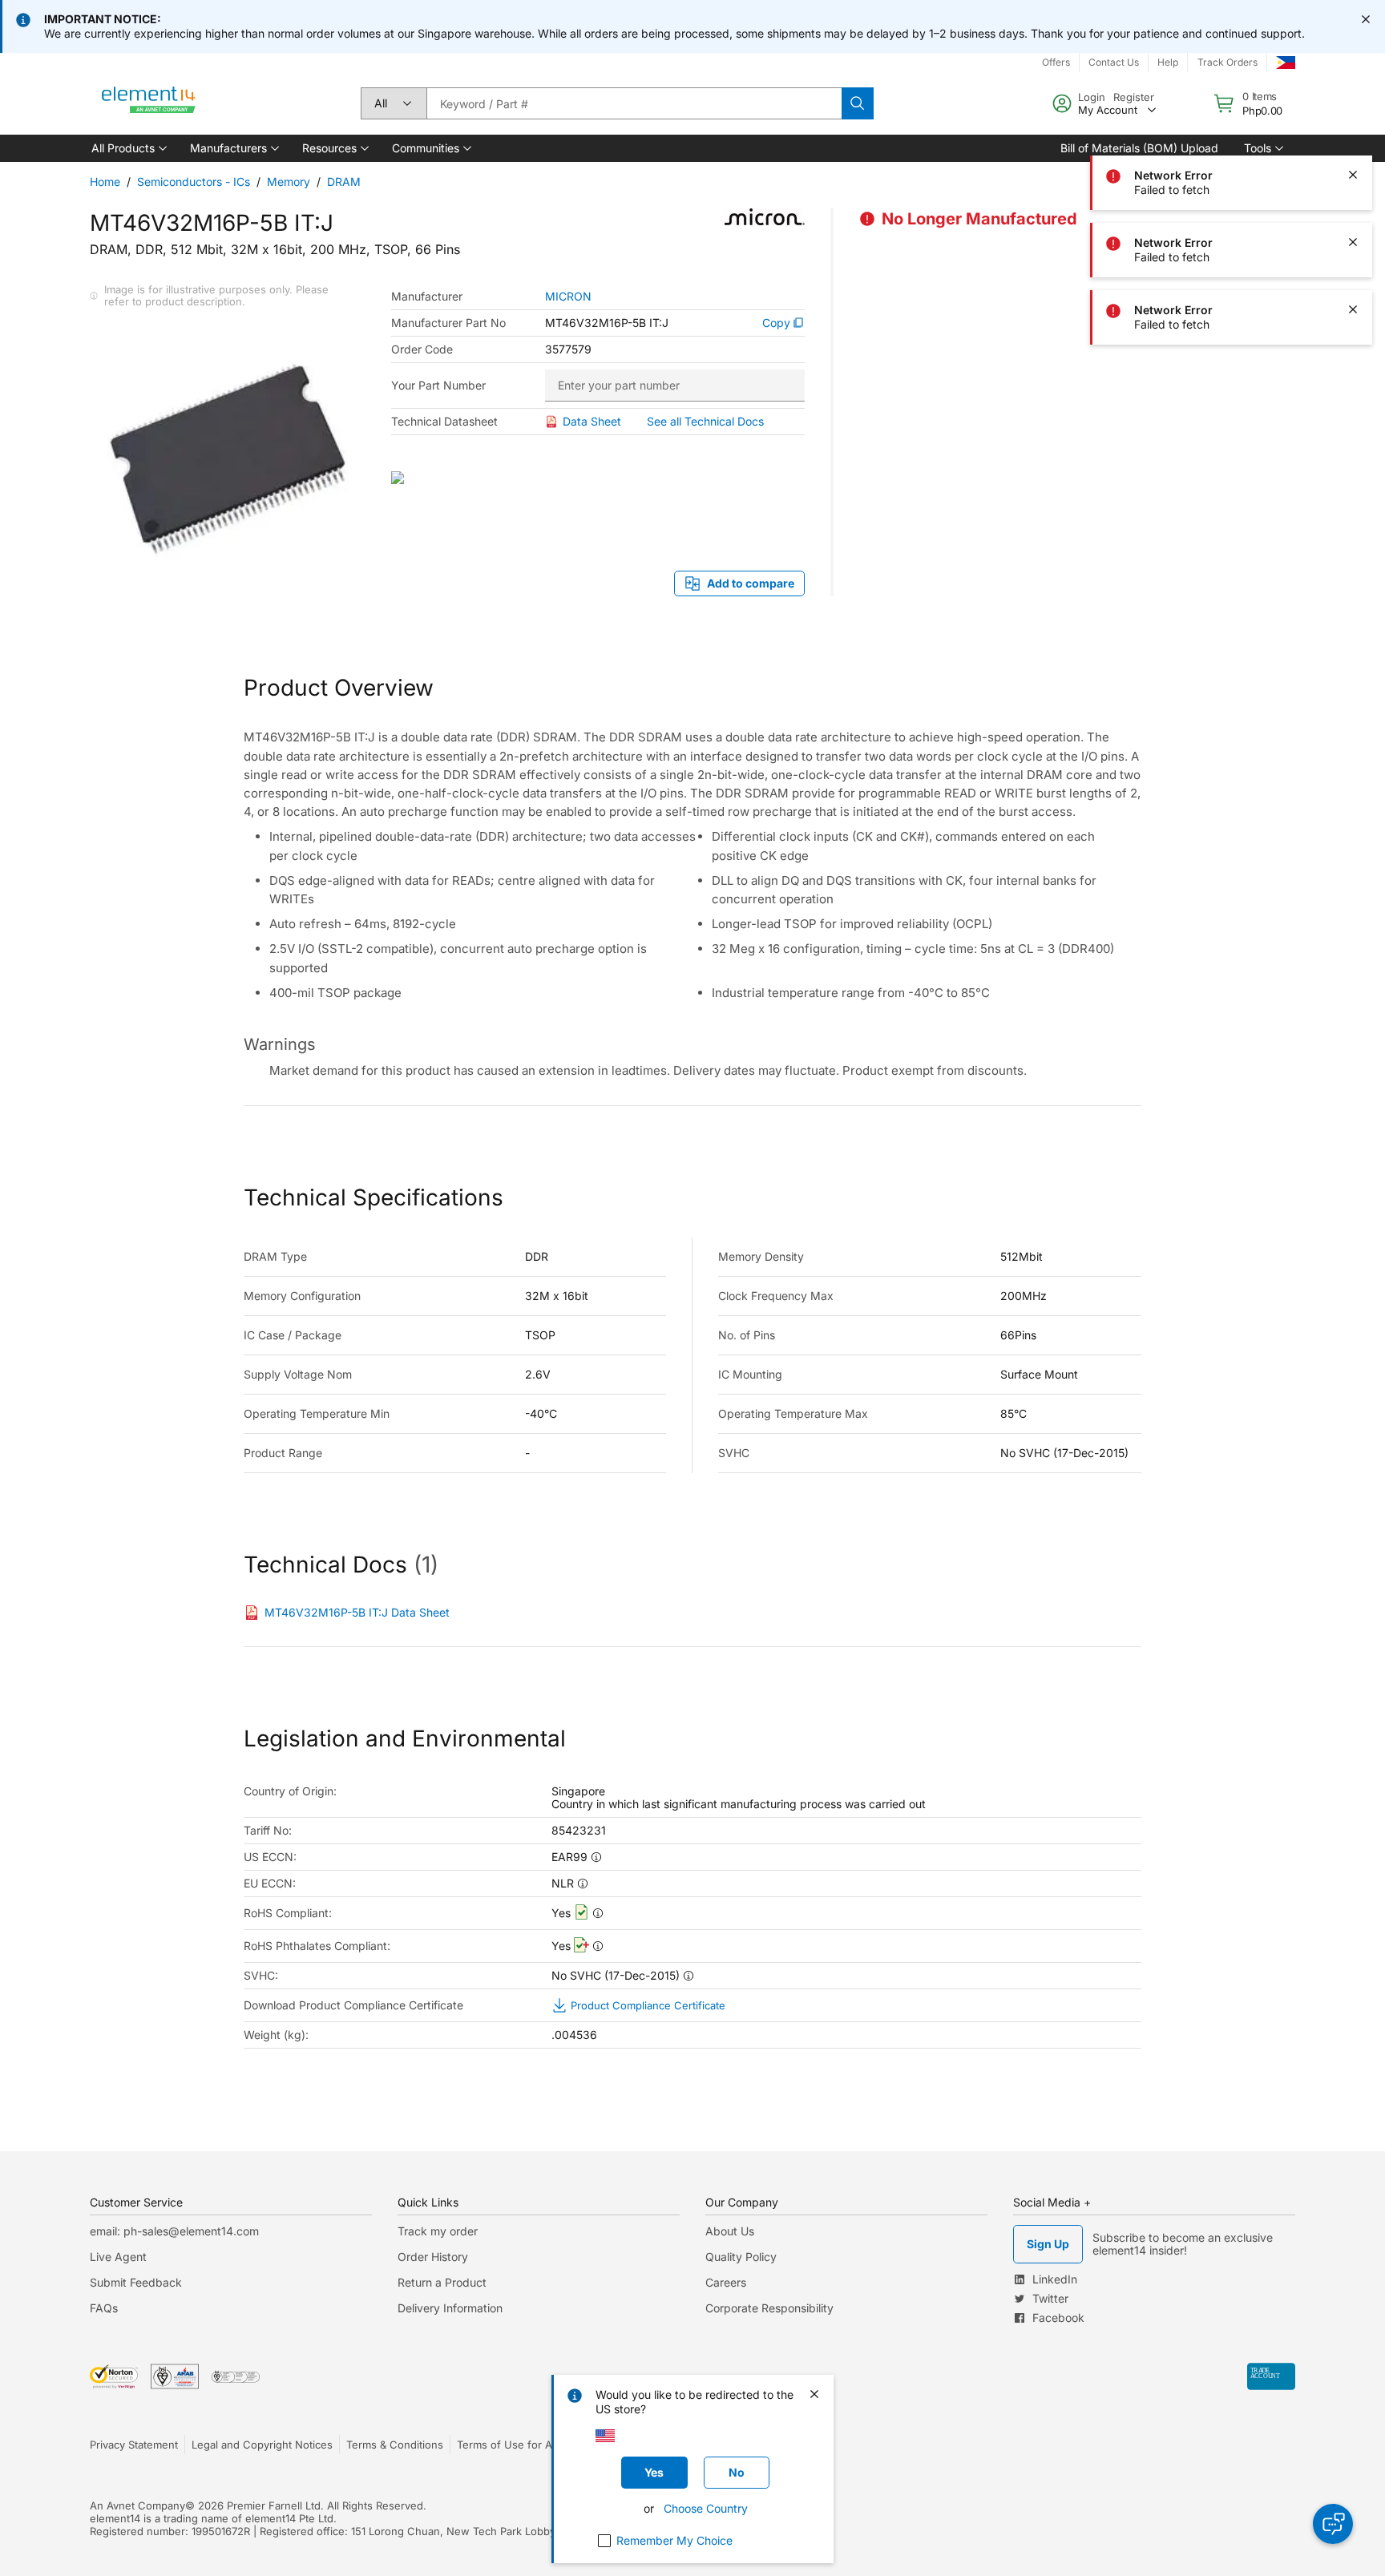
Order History (433, 2257)
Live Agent (118, 2257)
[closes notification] (1366, 19)
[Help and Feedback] (1333, 2524)
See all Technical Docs (705, 421)
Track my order (438, 2231)
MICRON (568, 297)
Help (1168, 62)
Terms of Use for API (509, 2445)
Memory (289, 182)
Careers (726, 2282)
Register (1134, 97)
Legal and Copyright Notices (262, 2445)
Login (1092, 97)
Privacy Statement (134, 2445)
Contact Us (1114, 62)
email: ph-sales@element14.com (174, 2231)
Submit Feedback (136, 2282)
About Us (730, 2231)
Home (105, 182)
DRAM (344, 182)
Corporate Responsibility (769, 2308)
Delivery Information (450, 2308)
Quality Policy (741, 2257)
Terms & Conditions (395, 2445)
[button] (128, 148)
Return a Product (442, 2282)
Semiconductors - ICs (194, 182)
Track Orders (1228, 62)
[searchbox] (634, 103)
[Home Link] (149, 103)
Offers (1056, 62)
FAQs (104, 2308)
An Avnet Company (137, 2505)
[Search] (858, 103)
